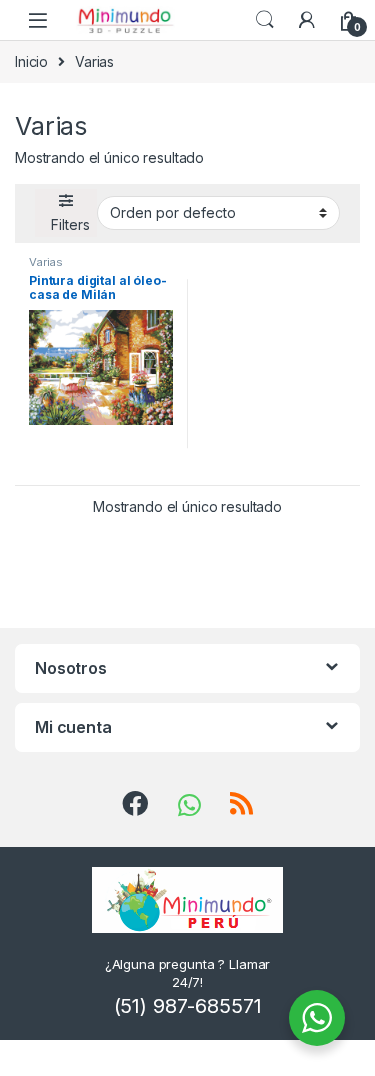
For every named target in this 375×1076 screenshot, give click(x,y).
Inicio (31, 61)
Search (265, 20)
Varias (46, 262)
